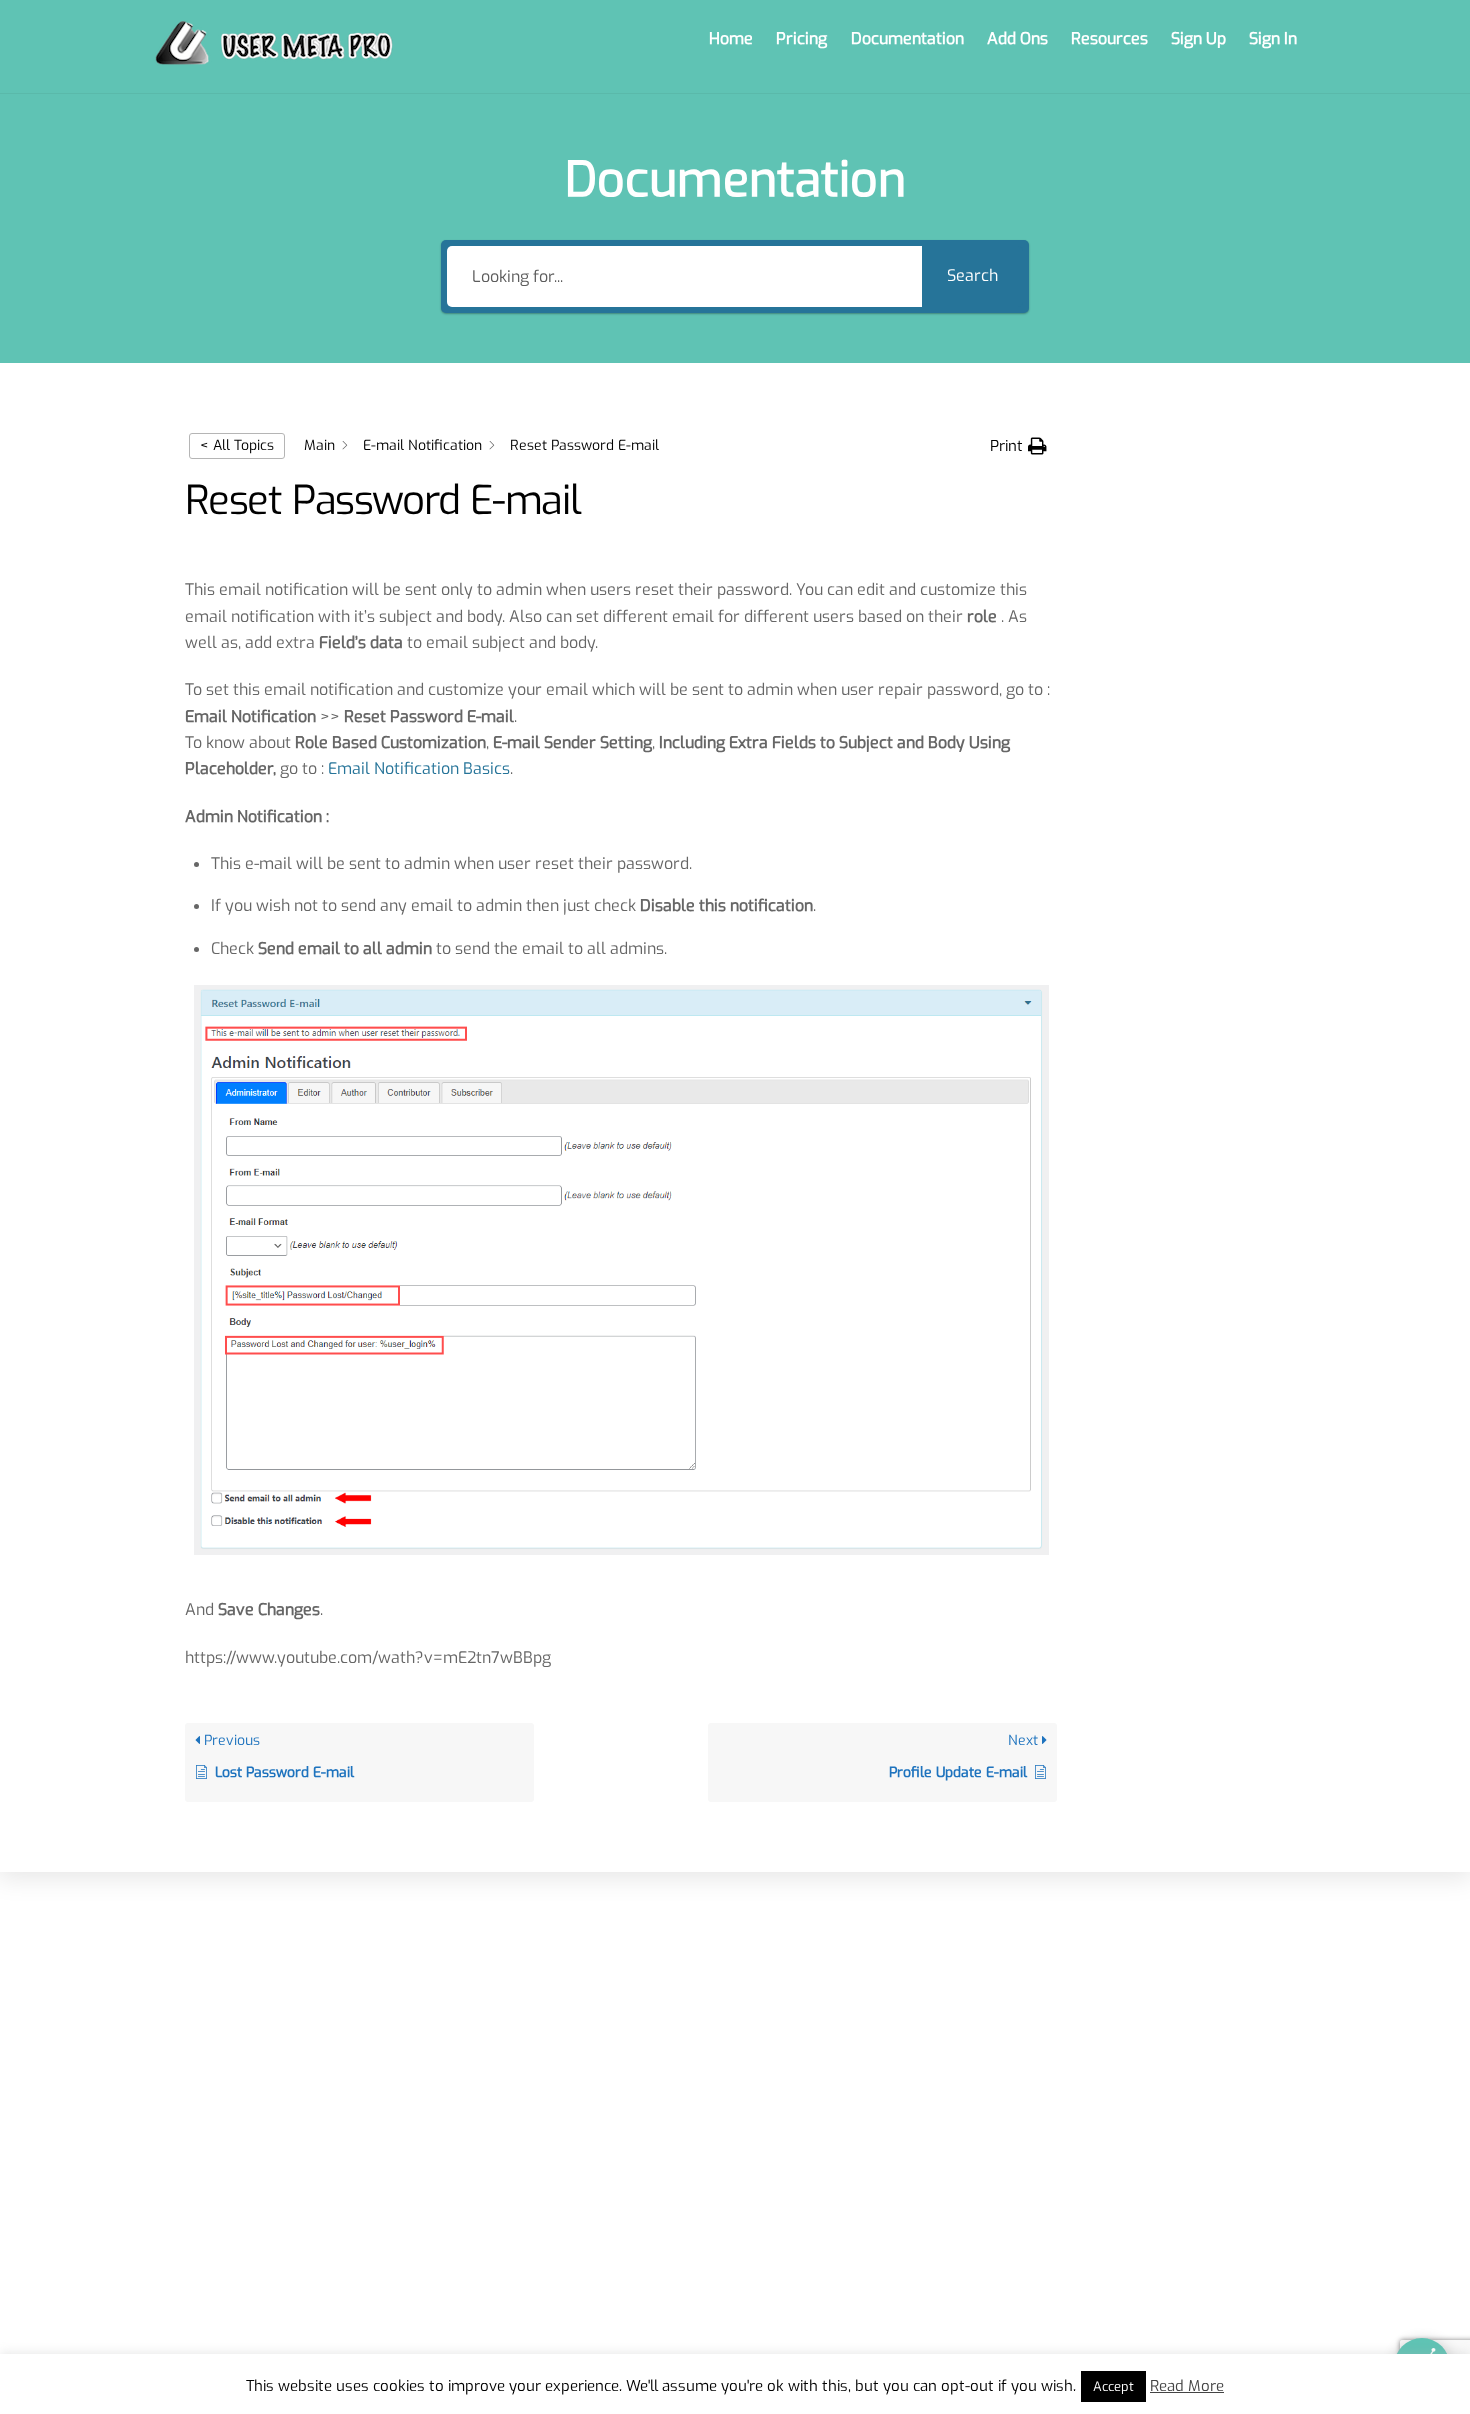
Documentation (907, 38)
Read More (1187, 2386)
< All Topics (237, 445)
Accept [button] (1113, 2386)
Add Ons (1017, 38)
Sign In (1273, 38)
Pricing (801, 38)
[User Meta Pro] (274, 55)
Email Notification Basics (419, 768)
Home (731, 38)
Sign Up (1198, 38)
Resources (1109, 38)
